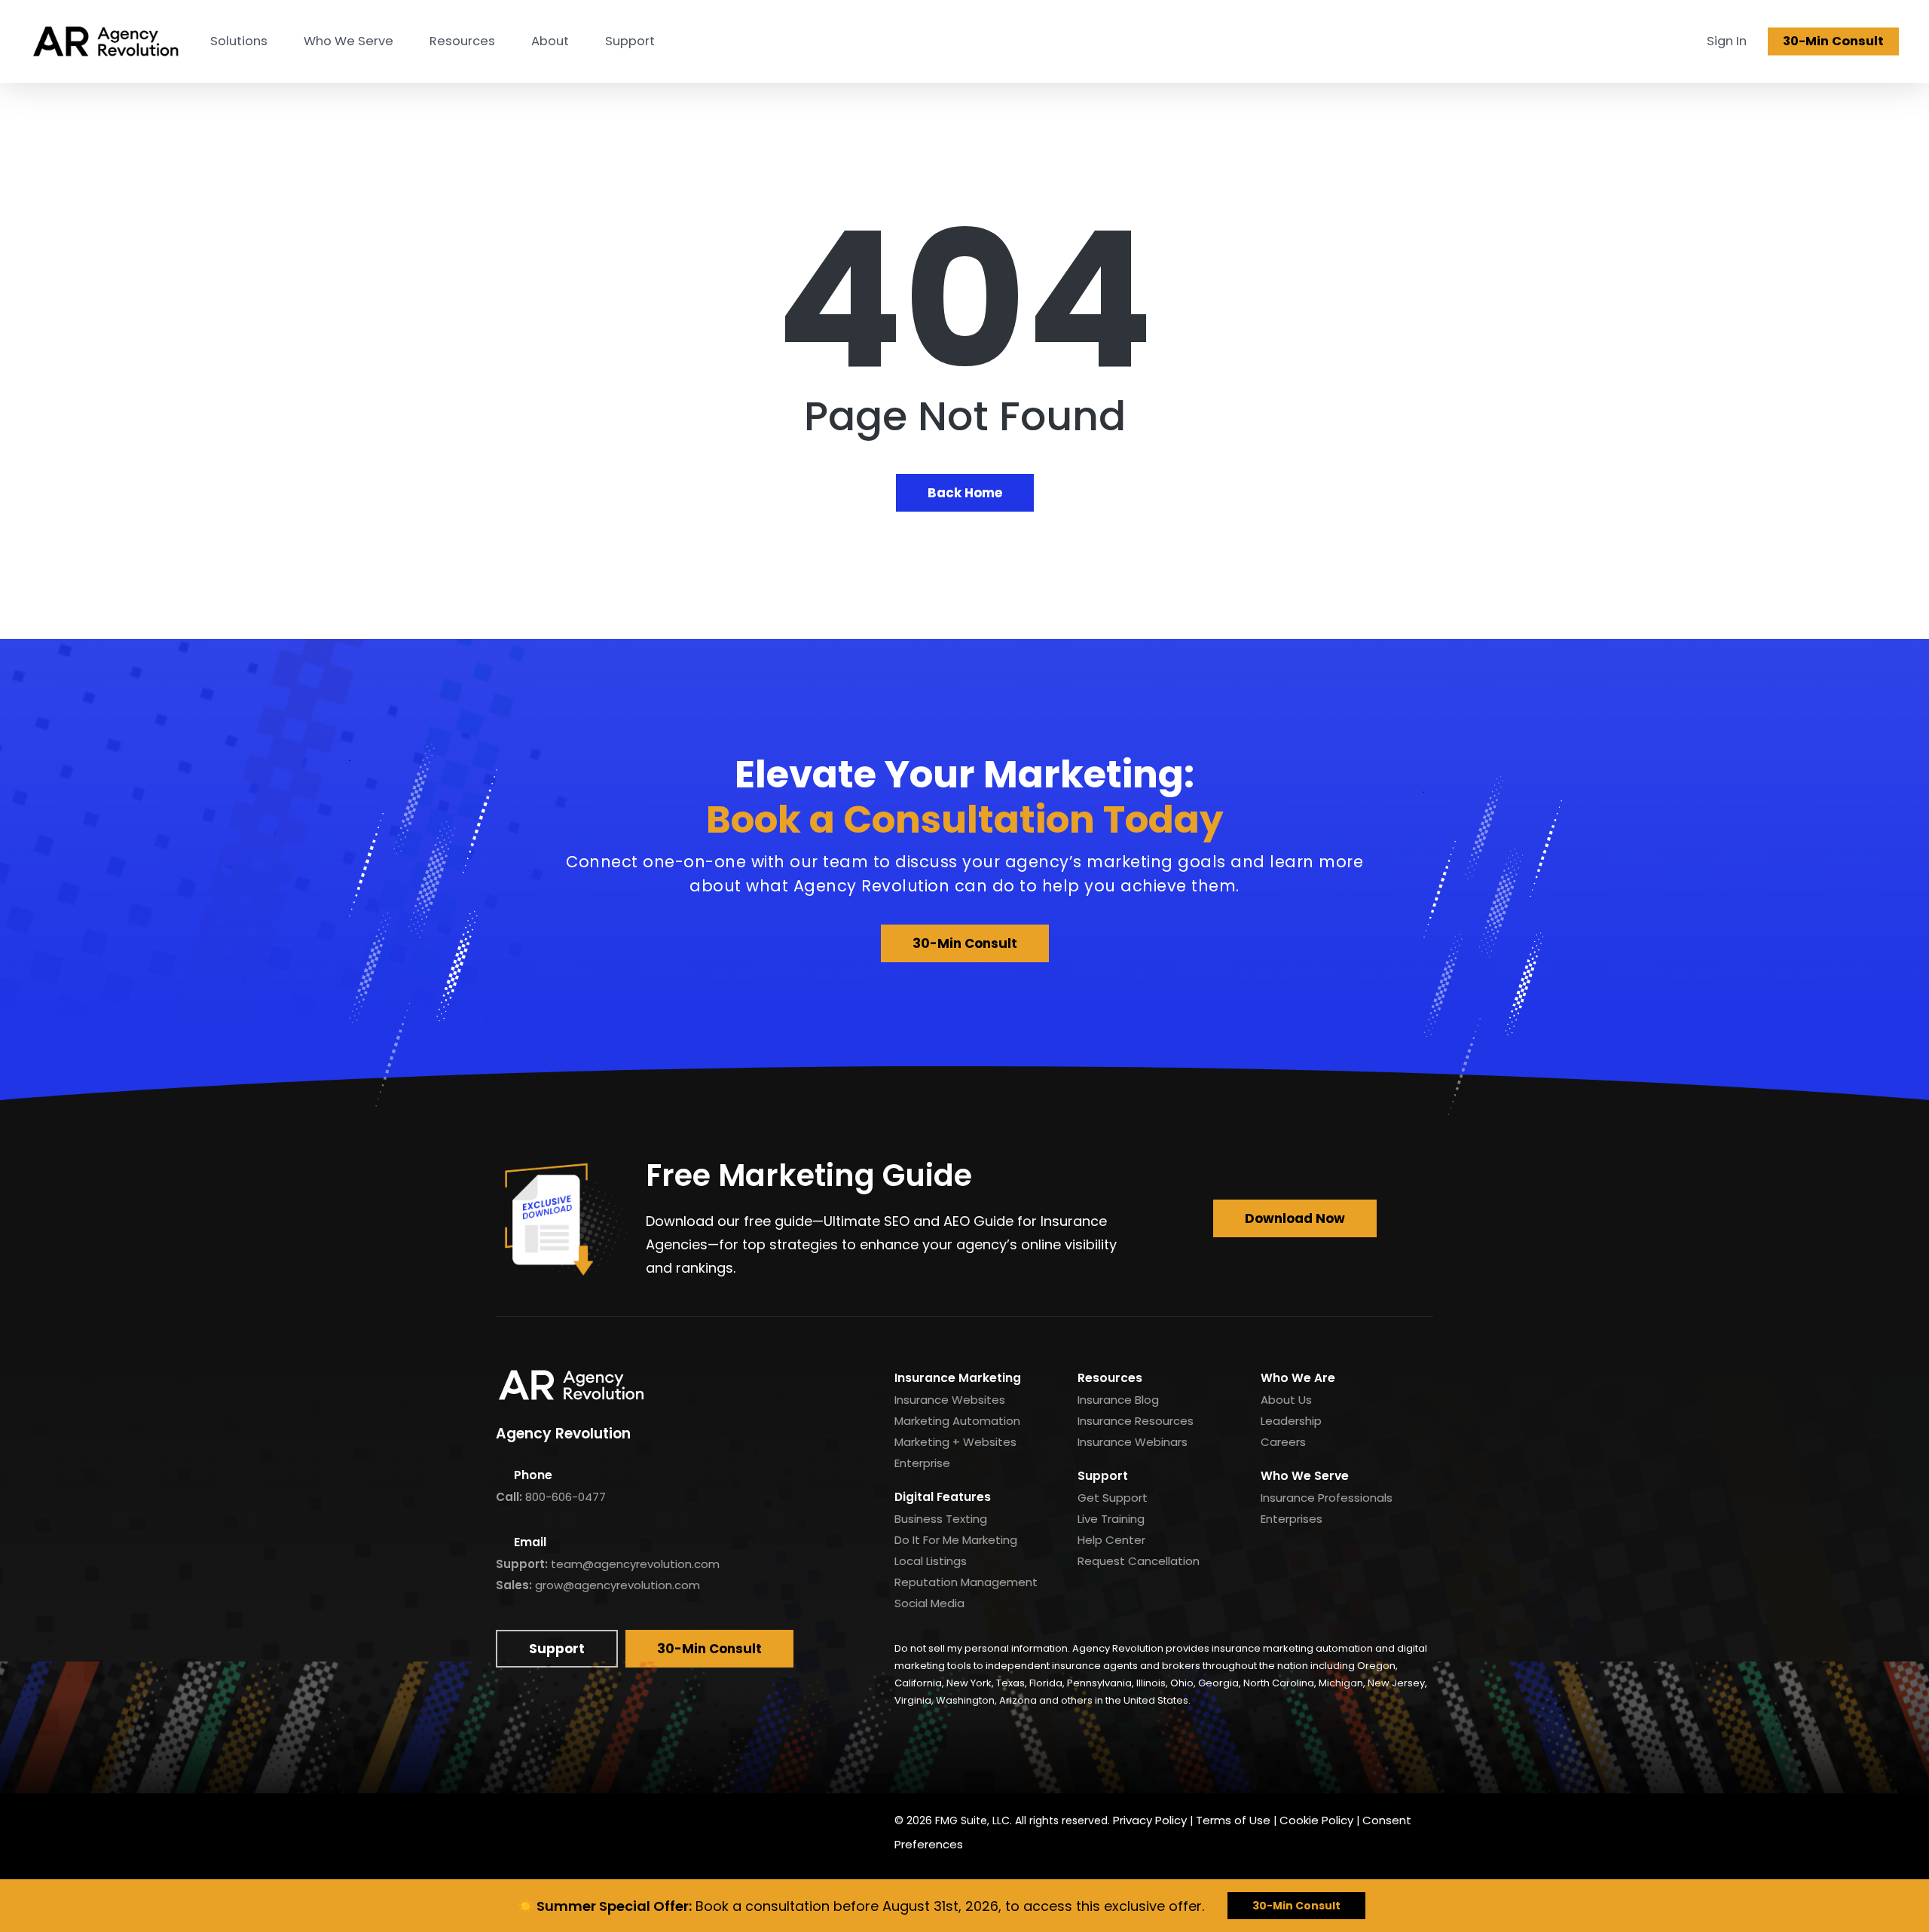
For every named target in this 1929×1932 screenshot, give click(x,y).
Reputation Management (966, 1582)
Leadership (1291, 1421)
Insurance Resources (1136, 1421)
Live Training (1111, 1519)
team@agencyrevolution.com (635, 1564)
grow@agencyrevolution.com (618, 1585)
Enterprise (922, 1463)
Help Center (1111, 1540)
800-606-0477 (566, 1497)
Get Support (1113, 1498)
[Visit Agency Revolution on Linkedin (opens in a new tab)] (547, 1821)
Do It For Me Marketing (956, 1540)
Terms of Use (1233, 1820)
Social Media (929, 1603)
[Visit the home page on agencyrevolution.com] (105, 41)
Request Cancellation (1139, 1561)
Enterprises (1292, 1519)
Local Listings (931, 1561)
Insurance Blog (1118, 1400)
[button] (965, 943)
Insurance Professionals (1327, 1498)
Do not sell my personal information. (982, 1648)
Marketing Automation (957, 1421)
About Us (1286, 1400)
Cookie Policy (1316, 1820)
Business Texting (941, 1519)
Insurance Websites (950, 1400)
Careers (1283, 1442)
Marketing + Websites (955, 1442)
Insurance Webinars (1133, 1442)
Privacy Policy (1150, 1820)
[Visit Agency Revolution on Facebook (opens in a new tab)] (512, 1821)
